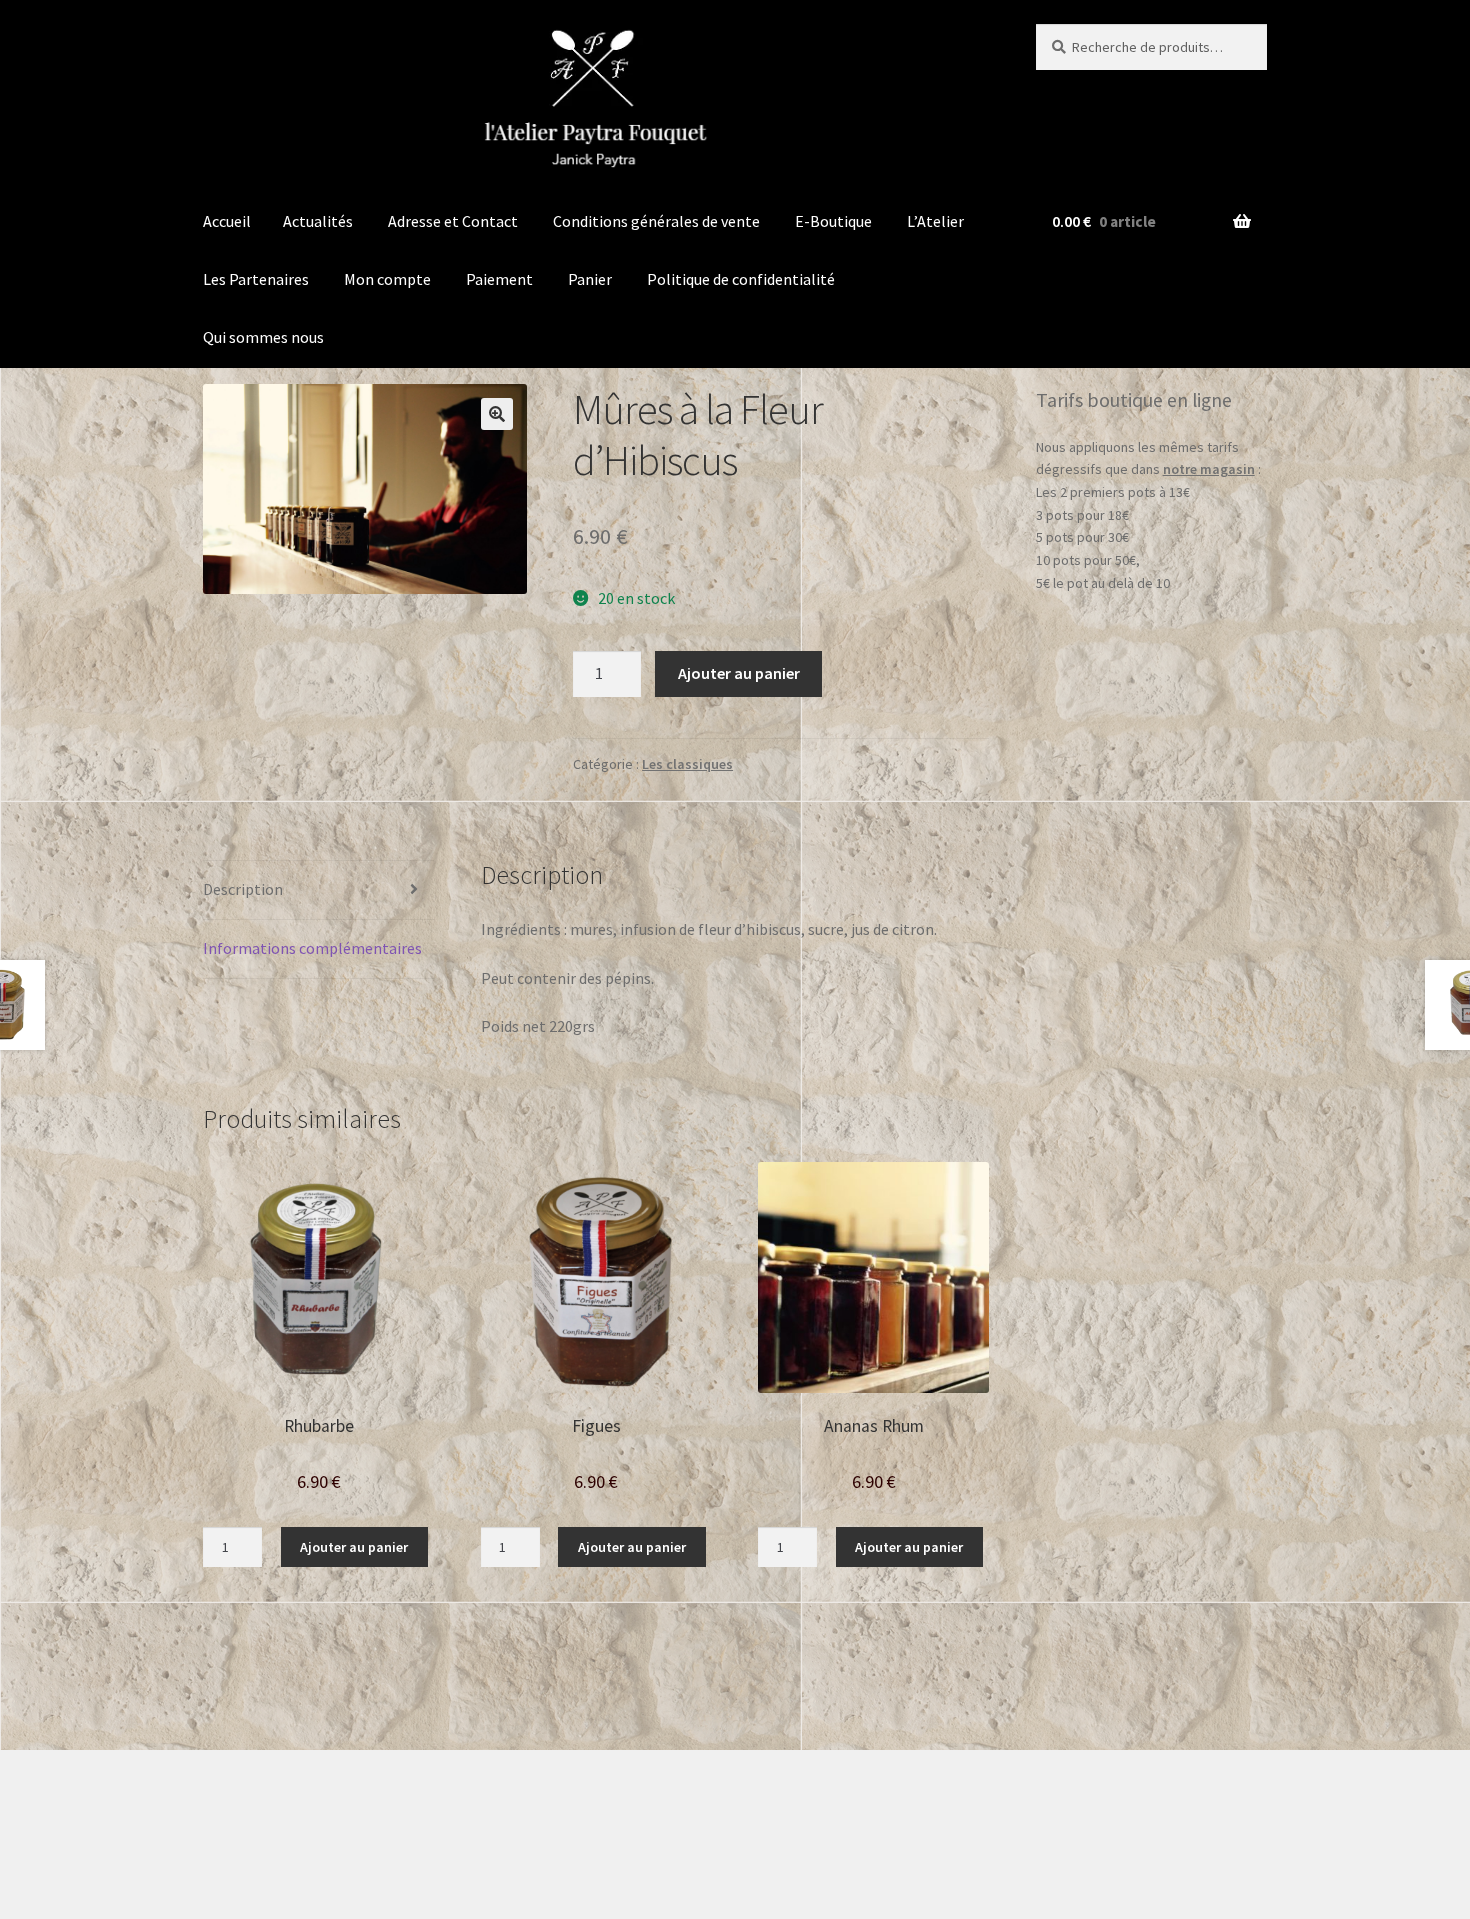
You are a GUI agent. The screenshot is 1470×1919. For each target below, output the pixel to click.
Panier (590, 279)
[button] (497, 414)
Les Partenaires (256, 279)
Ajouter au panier (739, 673)
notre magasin (1209, 469)
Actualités (318, 221)
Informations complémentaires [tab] (312, 948)
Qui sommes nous (263, 337)
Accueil (227, 221)
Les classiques (687, 764)
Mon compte (387, 279)
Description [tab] (243, 889)
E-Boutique (833, 221)
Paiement (499, 279)
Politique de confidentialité (741, 279)
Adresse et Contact (453, 221)
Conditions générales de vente (656, 221)
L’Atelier (935, 221)
